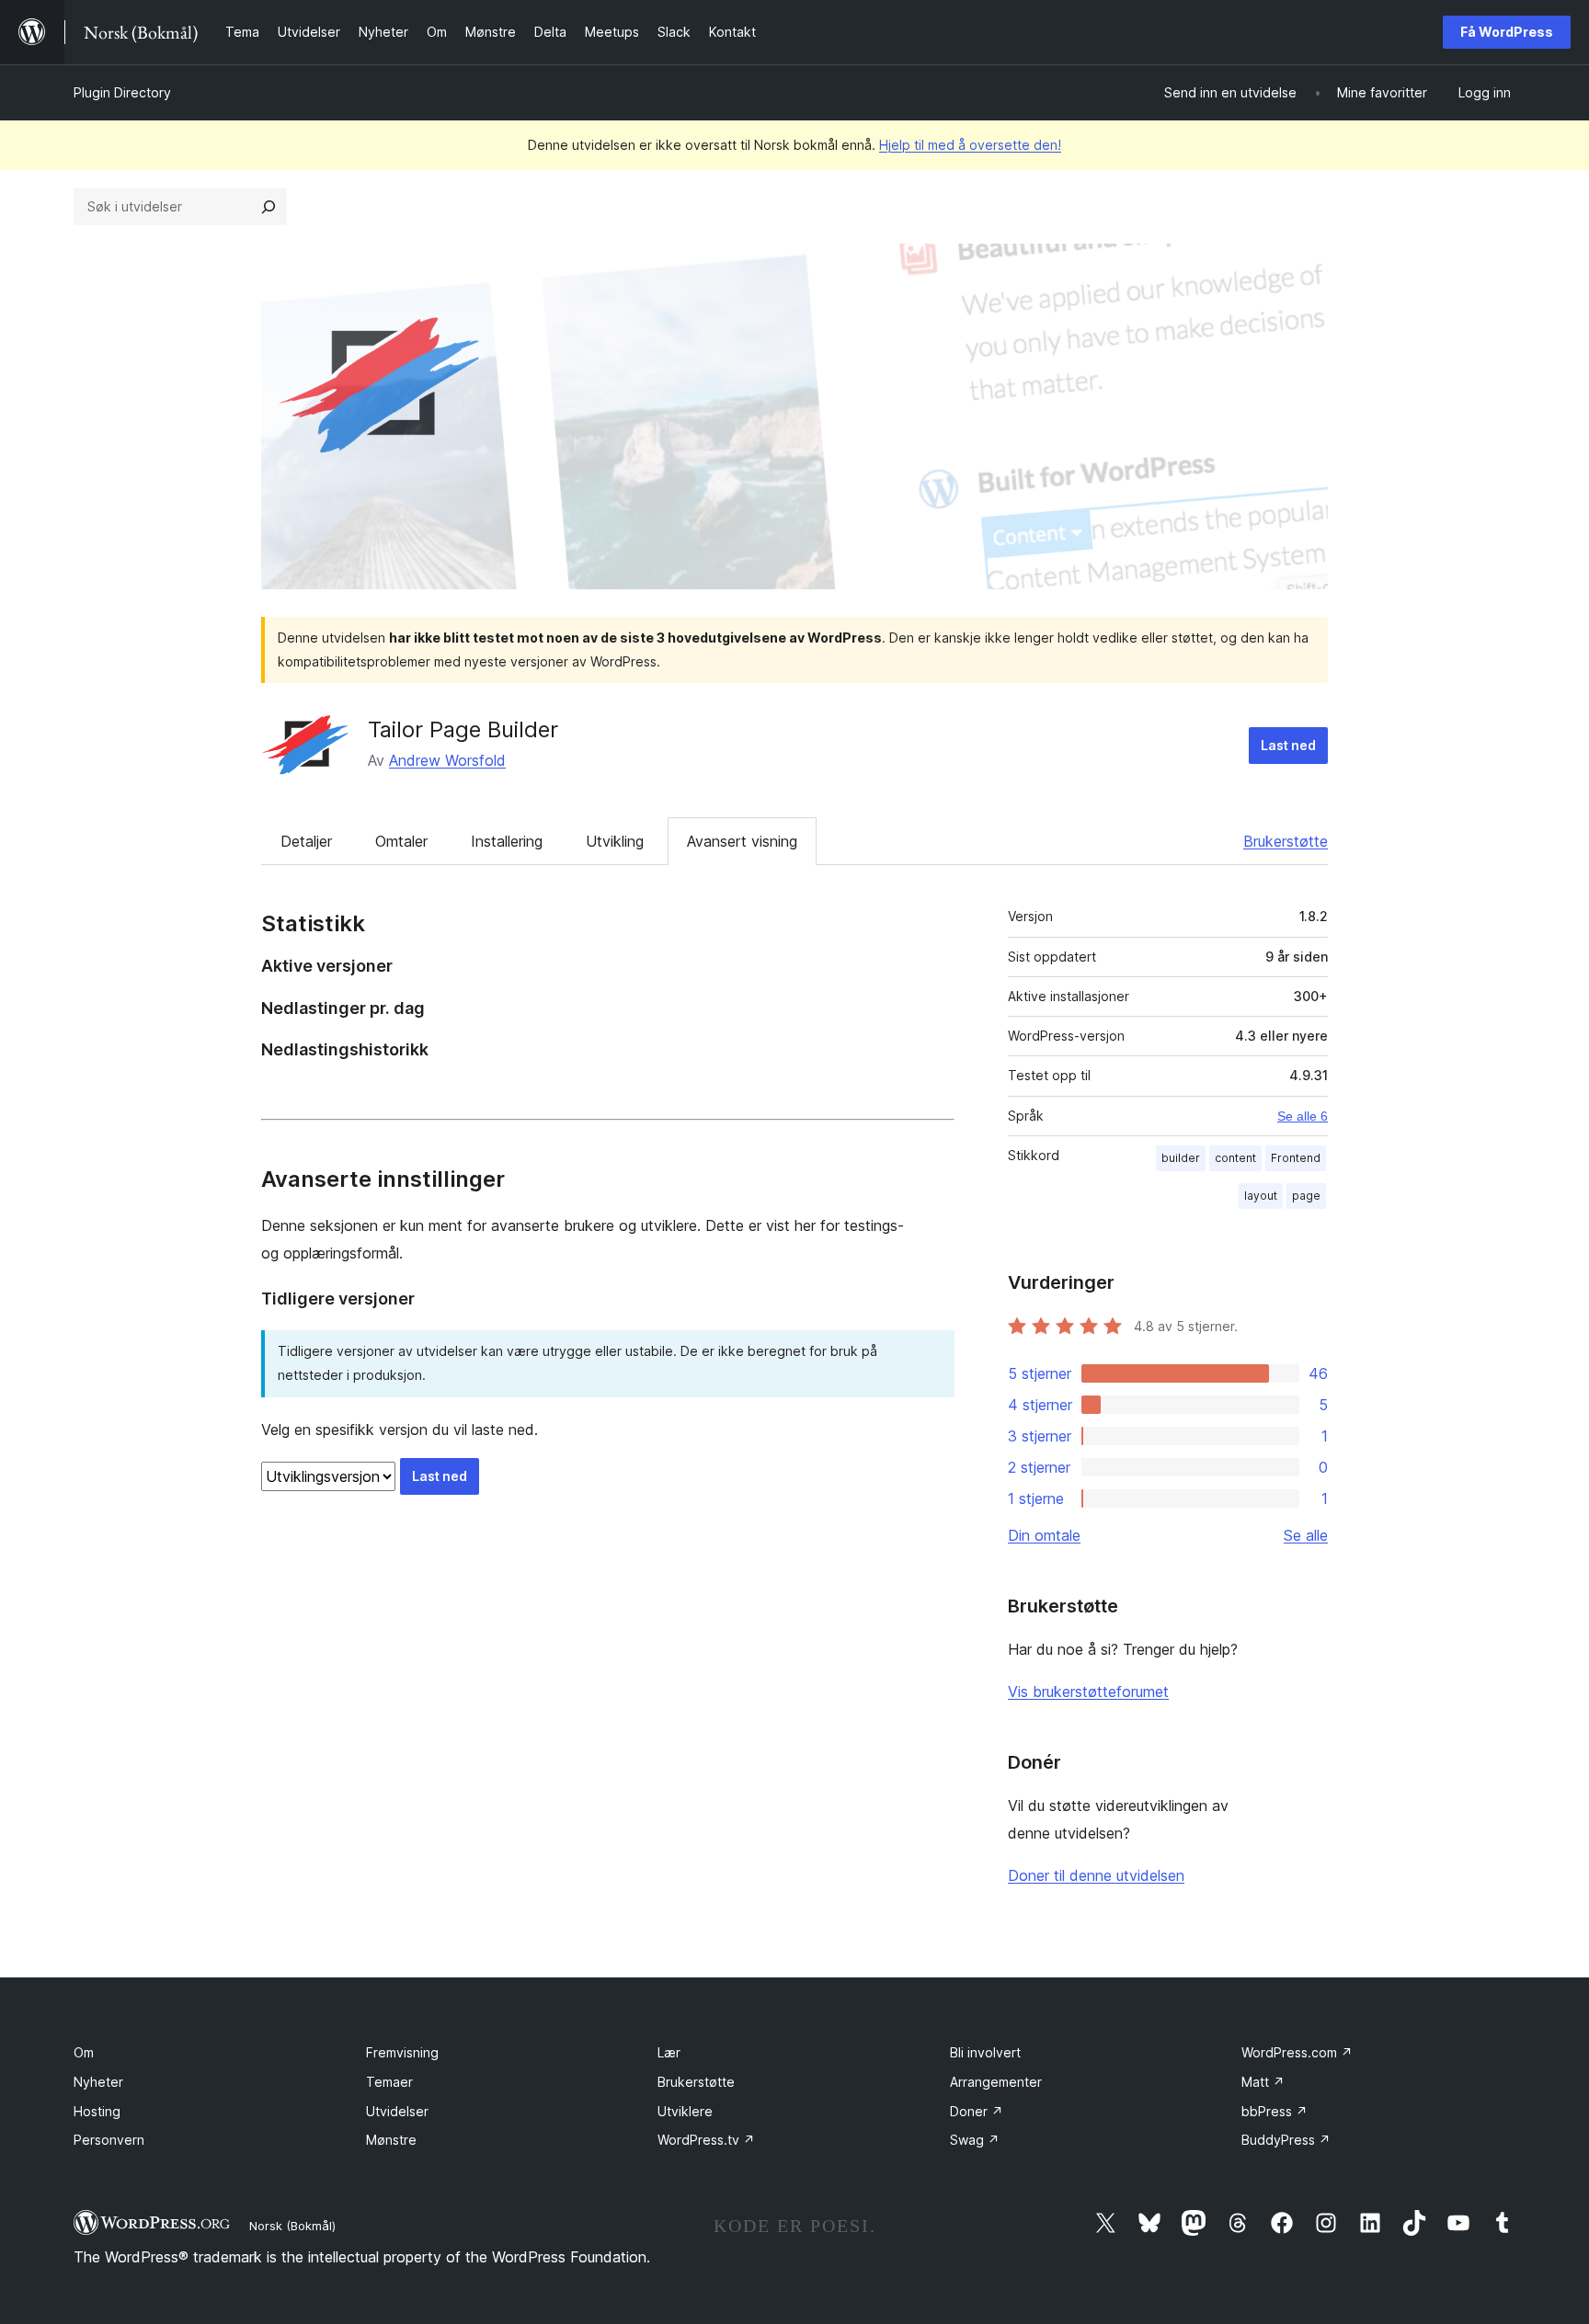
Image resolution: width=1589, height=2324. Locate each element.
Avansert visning (742, 841)
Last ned (1288, 745)
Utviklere (685, 2111)
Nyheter (98, 2082)
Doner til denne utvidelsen (1096, 1875)
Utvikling (615, 841)
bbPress (1275, 2111)
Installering (507, 841)
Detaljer (306, 841)
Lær (669, 2052)
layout (1261, 1196)
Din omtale (1044, 1535)
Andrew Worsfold (447, 760)
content (1235, 1158)
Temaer (389, 2082)
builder (1181, 1158)
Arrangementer (996, 2082)
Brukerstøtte (1286, 841)
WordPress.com (1297, 2052)
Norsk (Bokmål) (292, 2226)
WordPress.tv (706, 2140)
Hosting (97, 2111)
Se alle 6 (1303, 1116)
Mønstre (391, 2140)
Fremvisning (402, 2052)
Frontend (1296, 1158)
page (1306, 1196)
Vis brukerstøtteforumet (1088, 1692)
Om (84, 2052)
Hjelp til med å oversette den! (970, 145)
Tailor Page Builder (463, 729)
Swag (975, 2140)
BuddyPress (1286, 2140)
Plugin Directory (122, 92)
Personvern (109, 2140)
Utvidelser (397, 2111)
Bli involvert (985, 2052)
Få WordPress (1507, 32)
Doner (977, 2111)
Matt (1263, 2082)
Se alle (1306, 1535)
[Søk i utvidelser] (269, 207)
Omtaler (401, 841)
